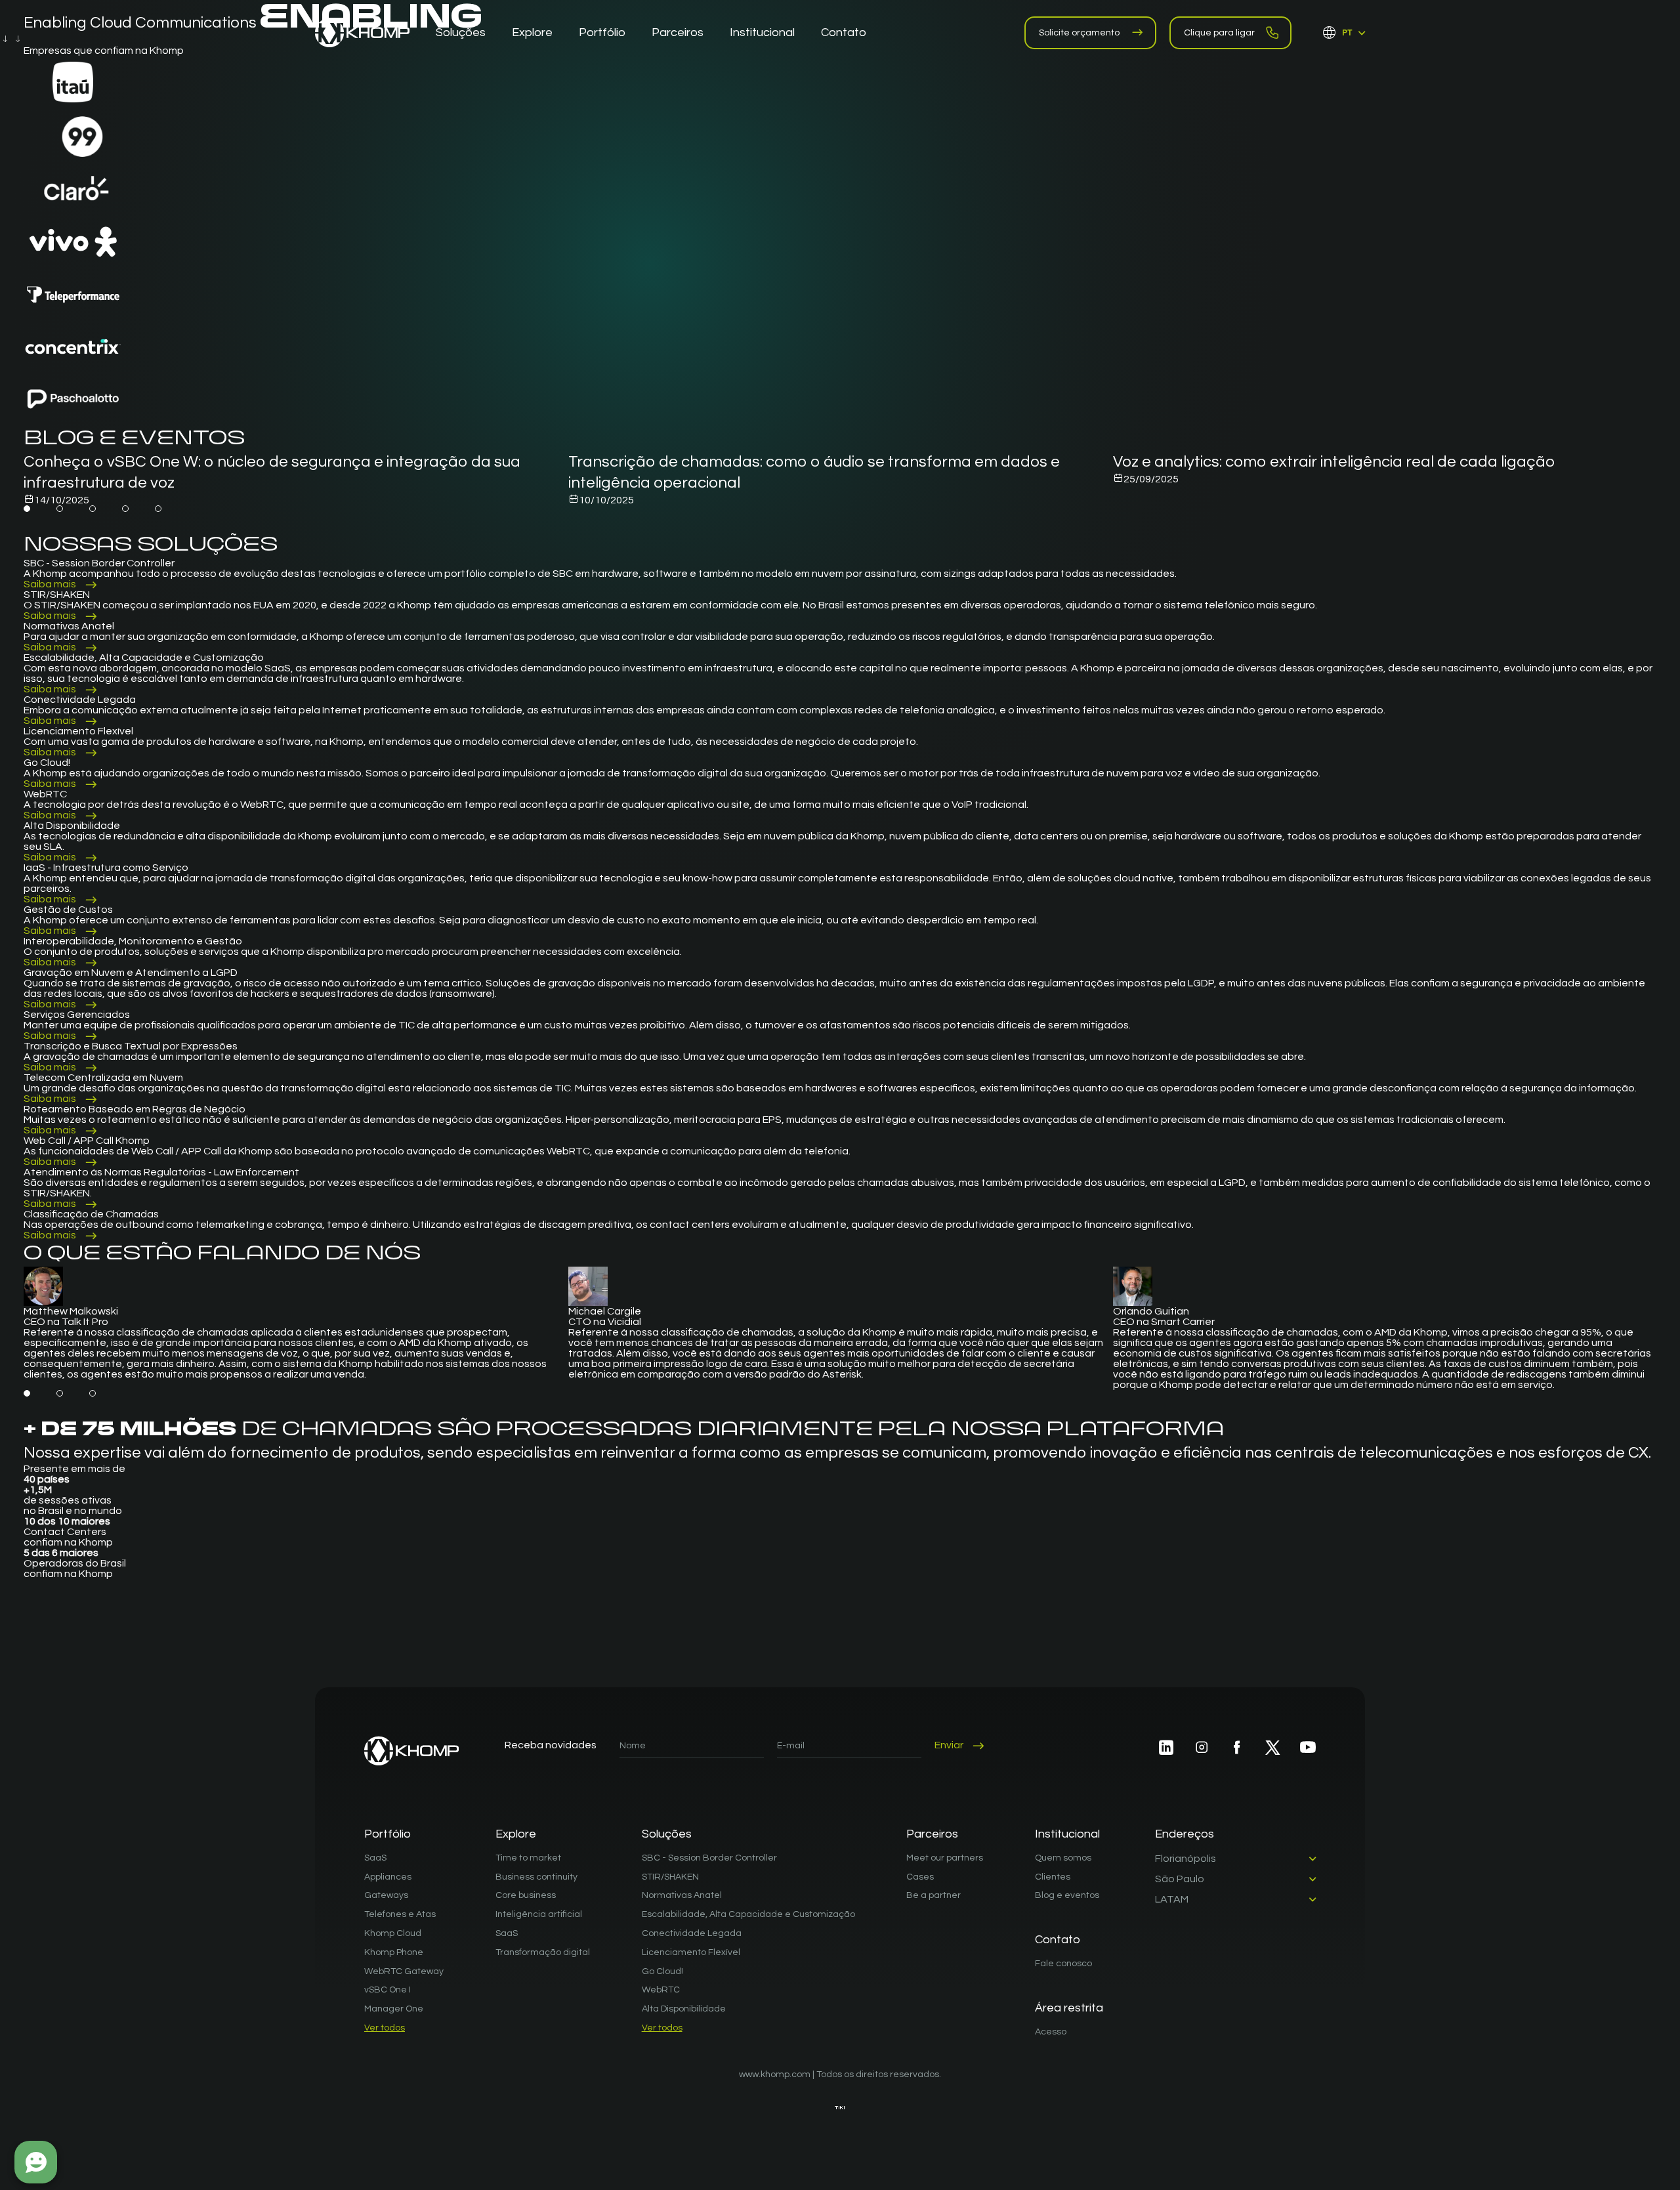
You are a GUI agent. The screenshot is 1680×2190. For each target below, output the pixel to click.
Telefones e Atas (400, 1914)
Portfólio (388, 1834)
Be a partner (934, 1895)
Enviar (949, 1745)
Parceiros (932, 1834)
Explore (516, 1834)
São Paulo (1180, 1879)
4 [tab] (125, 509)
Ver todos (385, 2028)
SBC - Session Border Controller (709, 1858)
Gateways (386, 1895)
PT (1347, 33)
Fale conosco (1063, 1964)
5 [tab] (158, 509)
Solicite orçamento (1079, 33)
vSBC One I (388, 1990)
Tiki (840, 2108)
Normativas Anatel (682, 1895)
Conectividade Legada (692, 1933)
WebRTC (661, 1990)
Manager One (394, 2009)
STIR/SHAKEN (670, 1877)
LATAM (1172, 1899)
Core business (526, 1895)
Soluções (667, 1834)
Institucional (1067, 1834)
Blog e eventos (1067, 1895)
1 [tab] (27, 509)
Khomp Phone (394, 1952)
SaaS (375, 1858)
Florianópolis (1186, 1859)
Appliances (388, 1877)
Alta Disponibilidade (684, 2009)
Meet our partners (945, 1858)
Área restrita (1069, 2008)
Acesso (1051, 2032)
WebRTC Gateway (404, 1971)
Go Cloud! (662, 1971)
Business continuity (536, 1877)
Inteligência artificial (539, 1914)
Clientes (1053, 1877)
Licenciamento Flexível (691, 1952)
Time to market (528, 1858)
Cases (920, 1877)
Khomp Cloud (393, 1933)
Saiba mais (50, 584)
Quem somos (1063, 1858)
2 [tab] (60, 509)
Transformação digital (543, 1952)
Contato (1058, 1940)
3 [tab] (93, 509)
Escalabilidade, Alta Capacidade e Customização (748, 1914)
